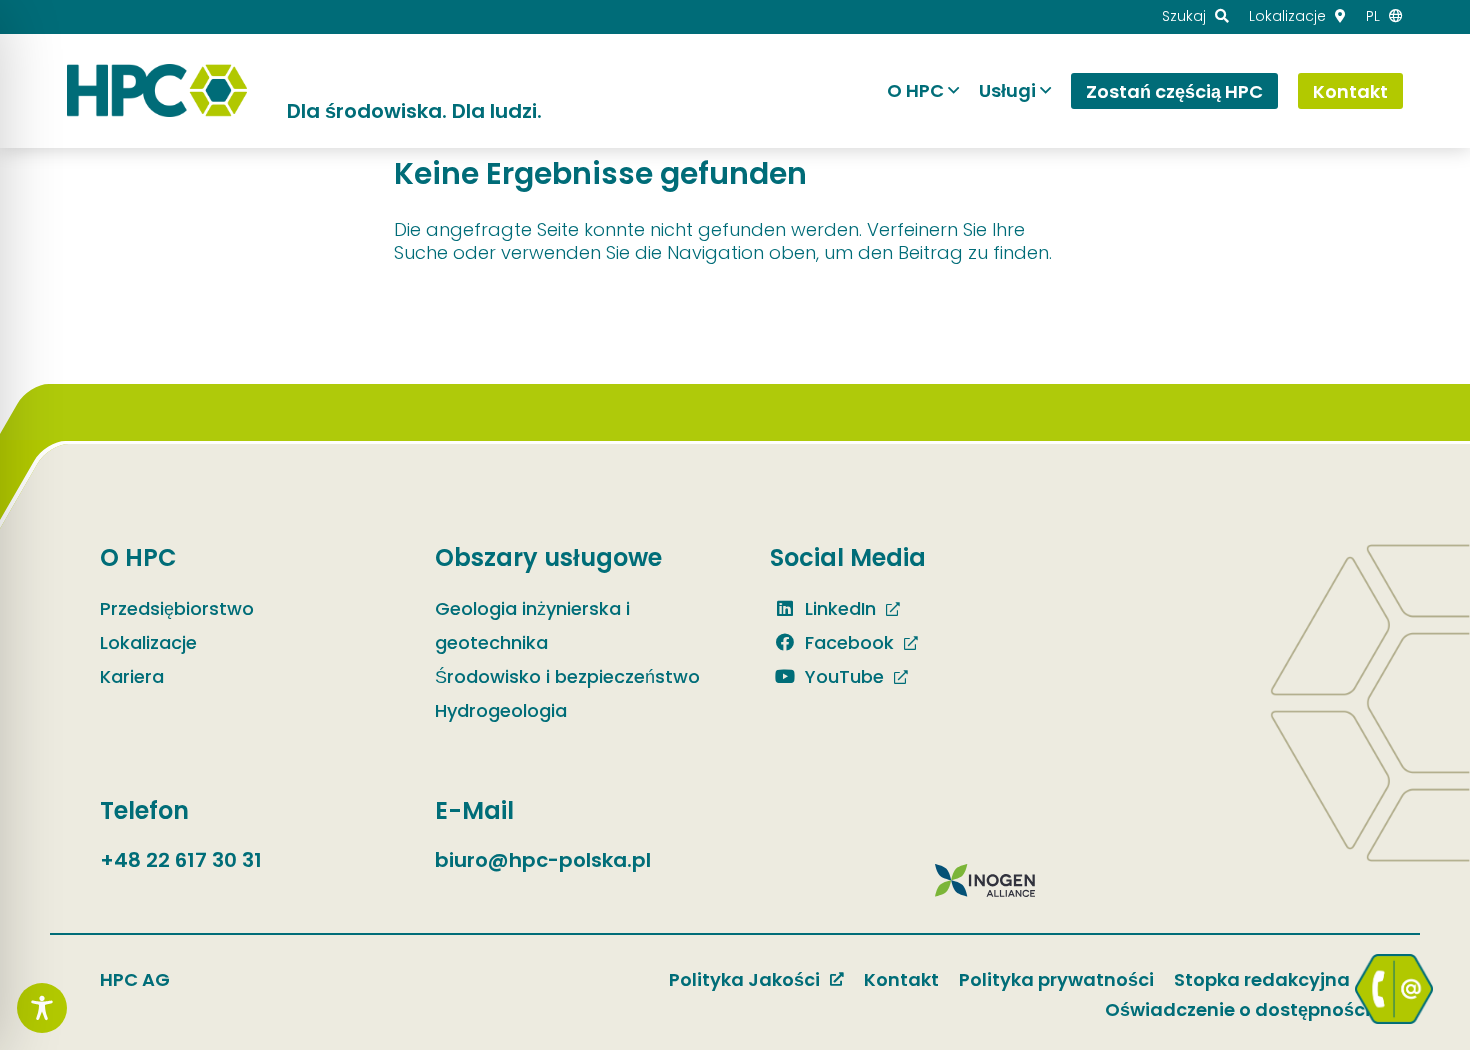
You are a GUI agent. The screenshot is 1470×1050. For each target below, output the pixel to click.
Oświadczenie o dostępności (1237, 1009)
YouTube (842, 676)
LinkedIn (838, 608)
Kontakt (901, 979)
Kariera (132, 676)
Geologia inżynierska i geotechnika (532, 625)
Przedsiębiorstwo (177, 608)
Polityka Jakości (744, 979)
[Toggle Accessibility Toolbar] (42, 1008)
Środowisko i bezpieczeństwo (567, 676)
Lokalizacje (148, 642)
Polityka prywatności (1056, 979)
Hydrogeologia (501, 710)
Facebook (847, 642)
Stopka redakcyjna (1262, 979)
